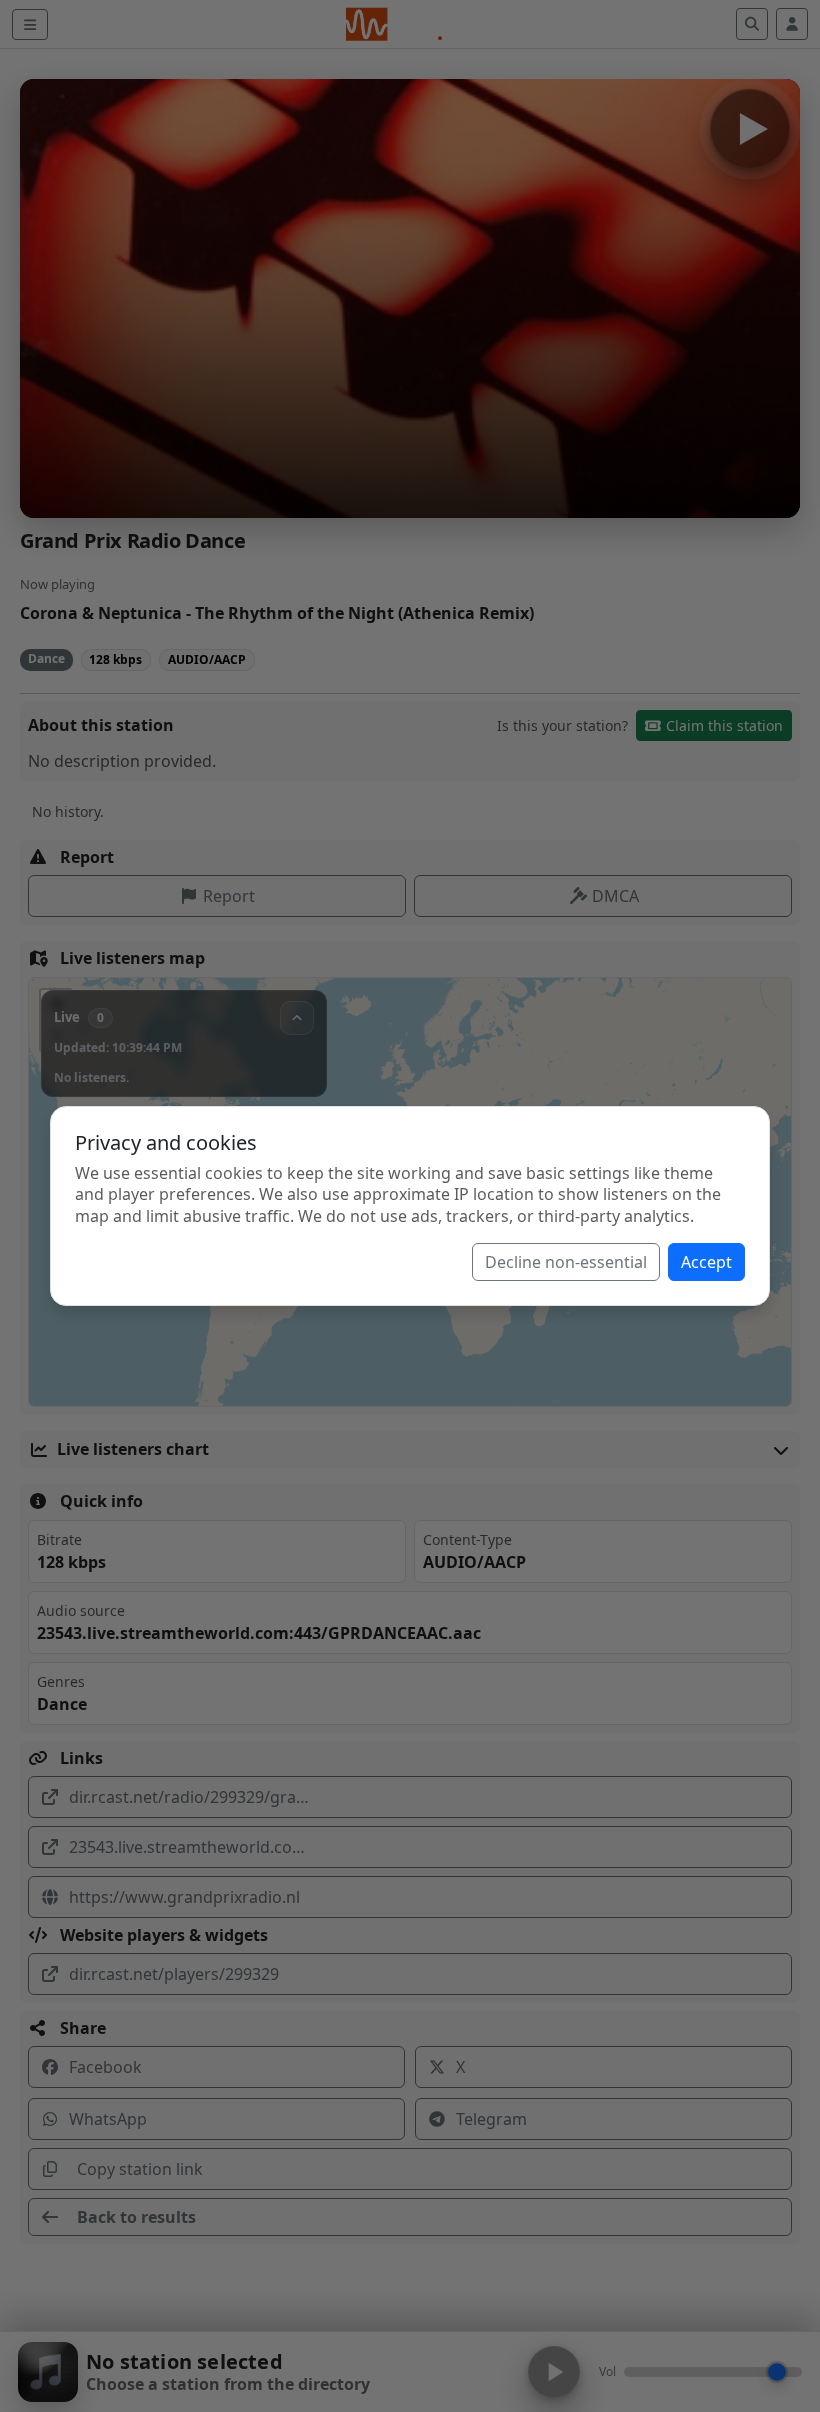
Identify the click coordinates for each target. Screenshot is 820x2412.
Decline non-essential (566, 1262)
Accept (706, 1262)
